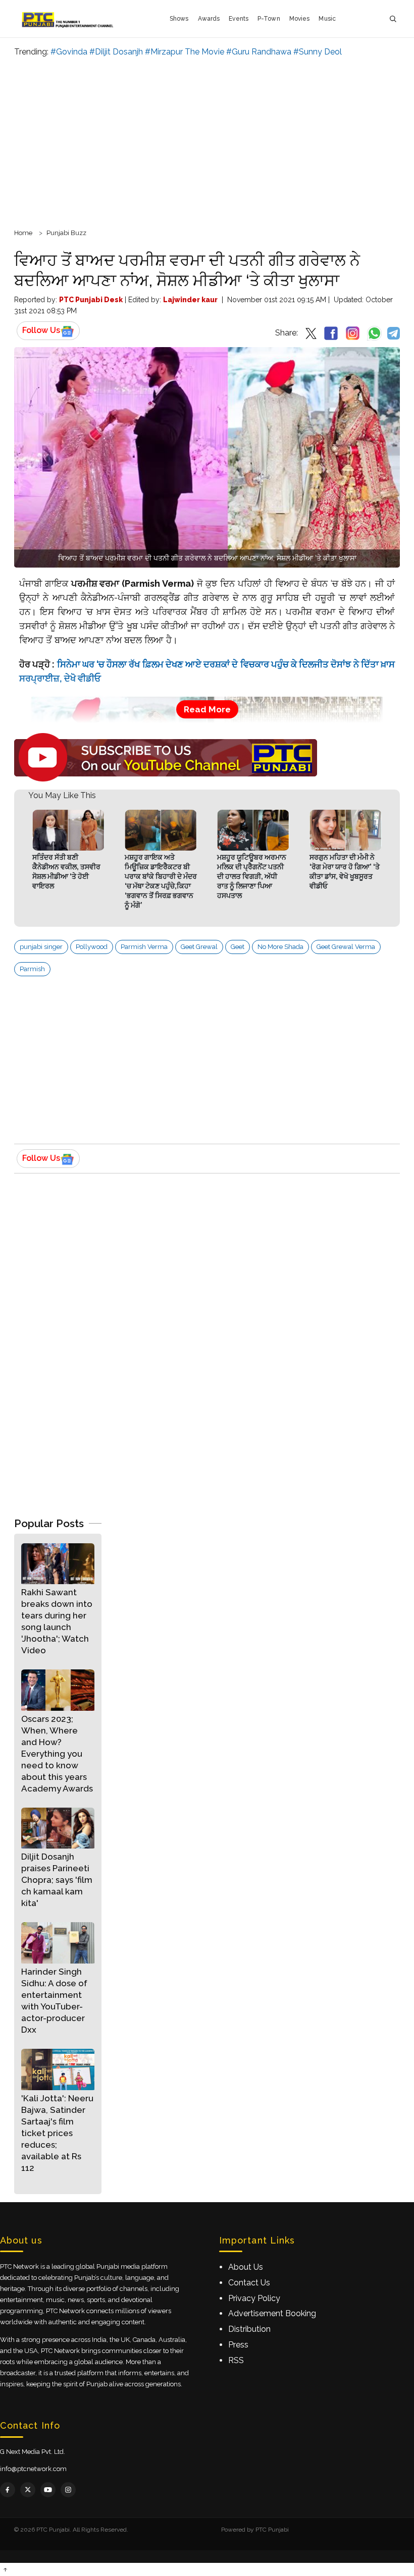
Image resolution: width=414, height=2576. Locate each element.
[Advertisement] (207, 141)
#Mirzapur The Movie (185, 52)
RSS (236, 2360)
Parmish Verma (144, 947)
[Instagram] (68, 2490)
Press (238, 2345)
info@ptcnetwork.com (33, 2469)
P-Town (269, 19)
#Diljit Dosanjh (116, 52)
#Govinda (69, 52)
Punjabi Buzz (66, 233)
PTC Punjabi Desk (91, 300)
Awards (209, 19)
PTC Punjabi (272, 2530)
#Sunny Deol (318, 52)
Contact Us (249, 2283)
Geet (238, 947)
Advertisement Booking (272, 2313)
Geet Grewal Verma (346, 947)
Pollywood (92, 947)
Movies (300, 19)
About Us (246, 2267)
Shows (179, 19)
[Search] (393, 19)
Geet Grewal (199, 947)
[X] (28, 2490)
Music (327, 19)
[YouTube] (48, 2490)
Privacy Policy (254, 2298)
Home (23, 233)
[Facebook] (8, 2490)
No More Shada (280, 947)
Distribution (249, 2329)
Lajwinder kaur (190, 300)
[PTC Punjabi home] (68, 19)
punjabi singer (41, 947)
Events (239, 19)
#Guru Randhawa (259, 52)
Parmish (32, 969)
